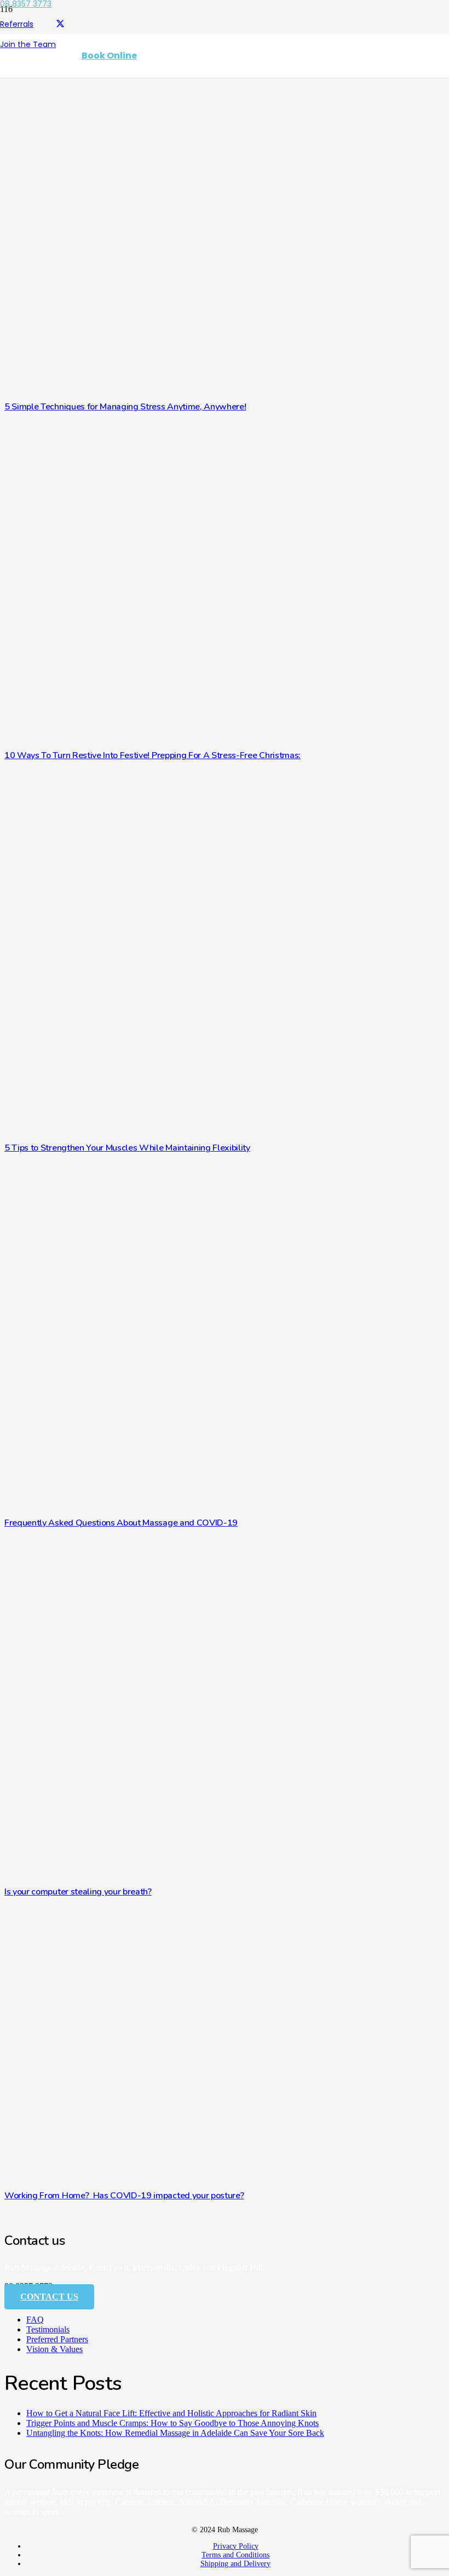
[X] (60, 24)
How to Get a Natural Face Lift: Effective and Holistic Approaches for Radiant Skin (171, 2413)
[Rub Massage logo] (33, 99)
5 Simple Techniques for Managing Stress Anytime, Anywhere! (125, 407)
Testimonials (48, 2329)
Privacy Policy (236, 2546)
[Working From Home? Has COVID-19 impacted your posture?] (207, 2178)
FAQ (35, 2320)
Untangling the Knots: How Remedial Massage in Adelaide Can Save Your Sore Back (175, 2433)
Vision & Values (54, 2349)
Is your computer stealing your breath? (78, 1892)
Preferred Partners (57, 2339)
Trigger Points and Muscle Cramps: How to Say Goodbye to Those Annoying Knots (172, 2423)
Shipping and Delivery (235, 2564)
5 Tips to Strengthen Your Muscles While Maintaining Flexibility (127, 1148)
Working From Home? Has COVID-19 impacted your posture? (124, 2196)
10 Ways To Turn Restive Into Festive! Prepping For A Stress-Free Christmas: (152, 755)
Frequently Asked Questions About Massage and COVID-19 (121, 1523)
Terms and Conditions (235, 2555)
